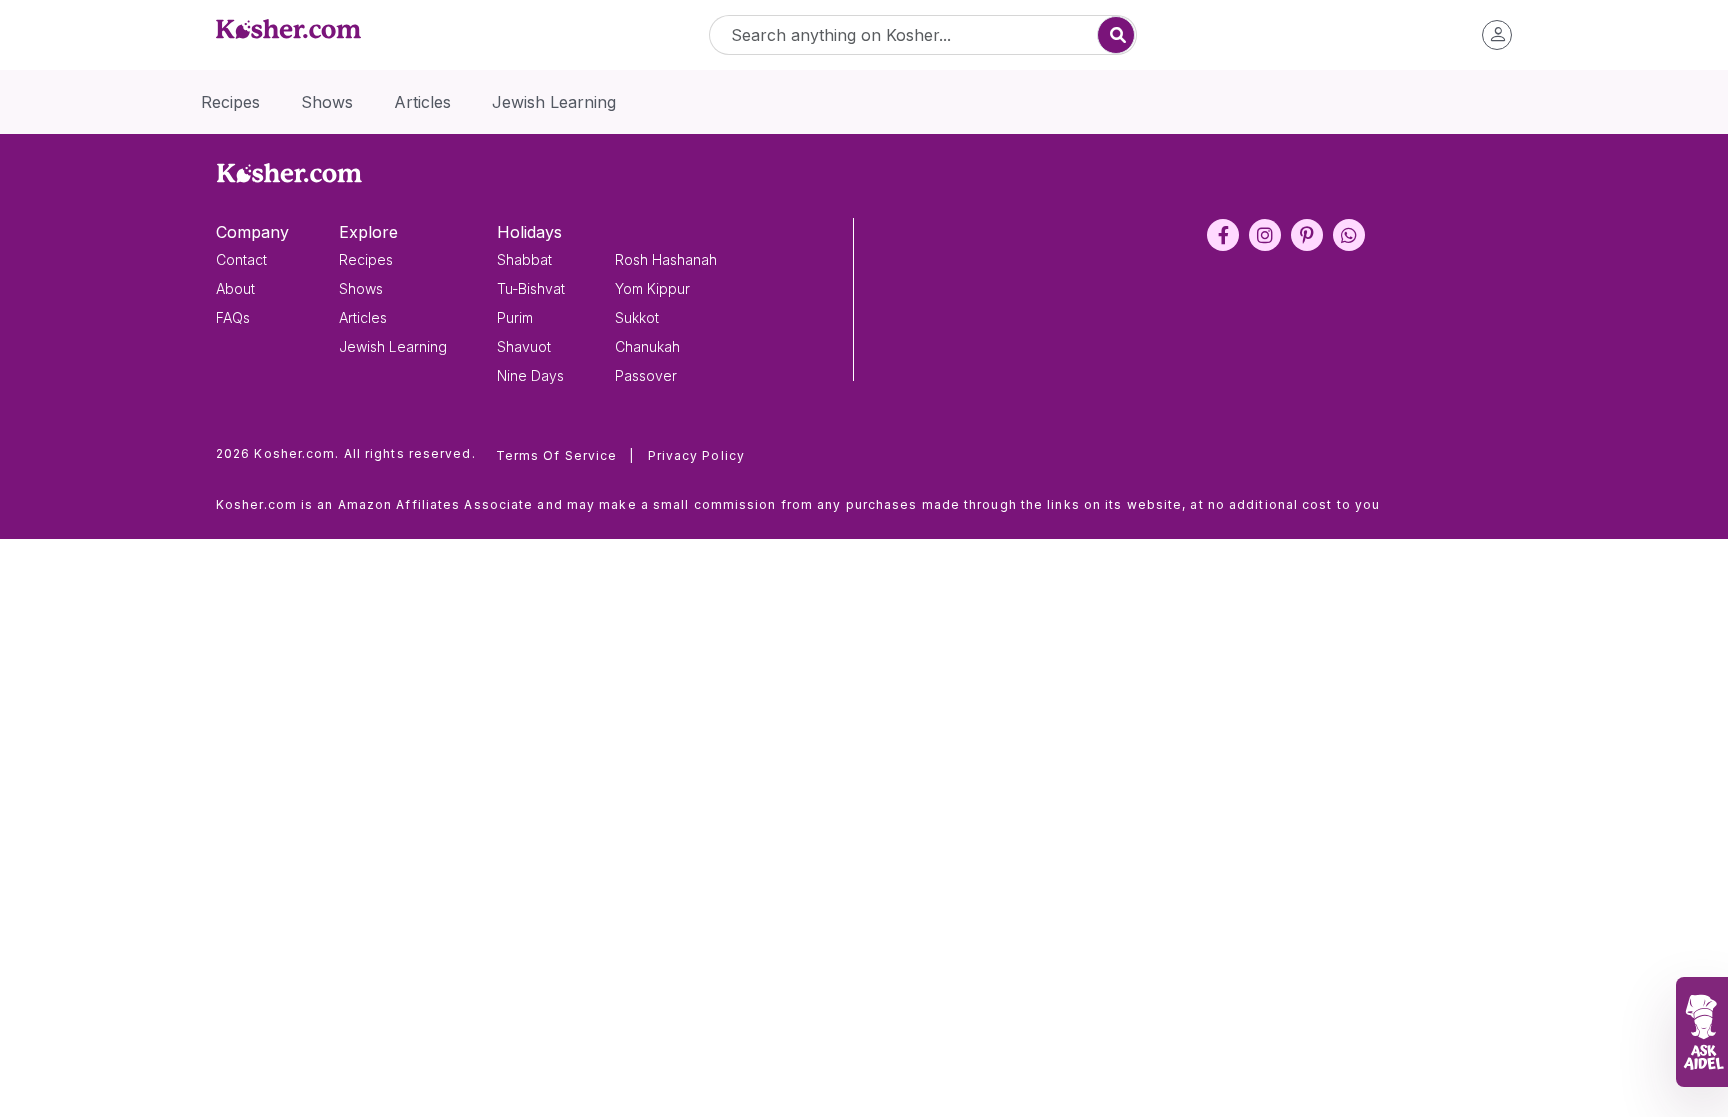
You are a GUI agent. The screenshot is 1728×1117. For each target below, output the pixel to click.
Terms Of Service (565, 455)
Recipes (366, 259)
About (235, 288)
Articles (363, 317)
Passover (646, 375)
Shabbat (524, 259)
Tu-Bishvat (531, 288)
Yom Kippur (652, 288)
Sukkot (637, 317)
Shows (361, 288)
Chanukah (647, 346)
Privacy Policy (696, 455)
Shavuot (524, 346)
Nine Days (530, 375)
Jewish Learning (393, 346)
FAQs (233, 317)
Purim (515, 317)
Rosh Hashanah (666, 259)
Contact (241, 259)
